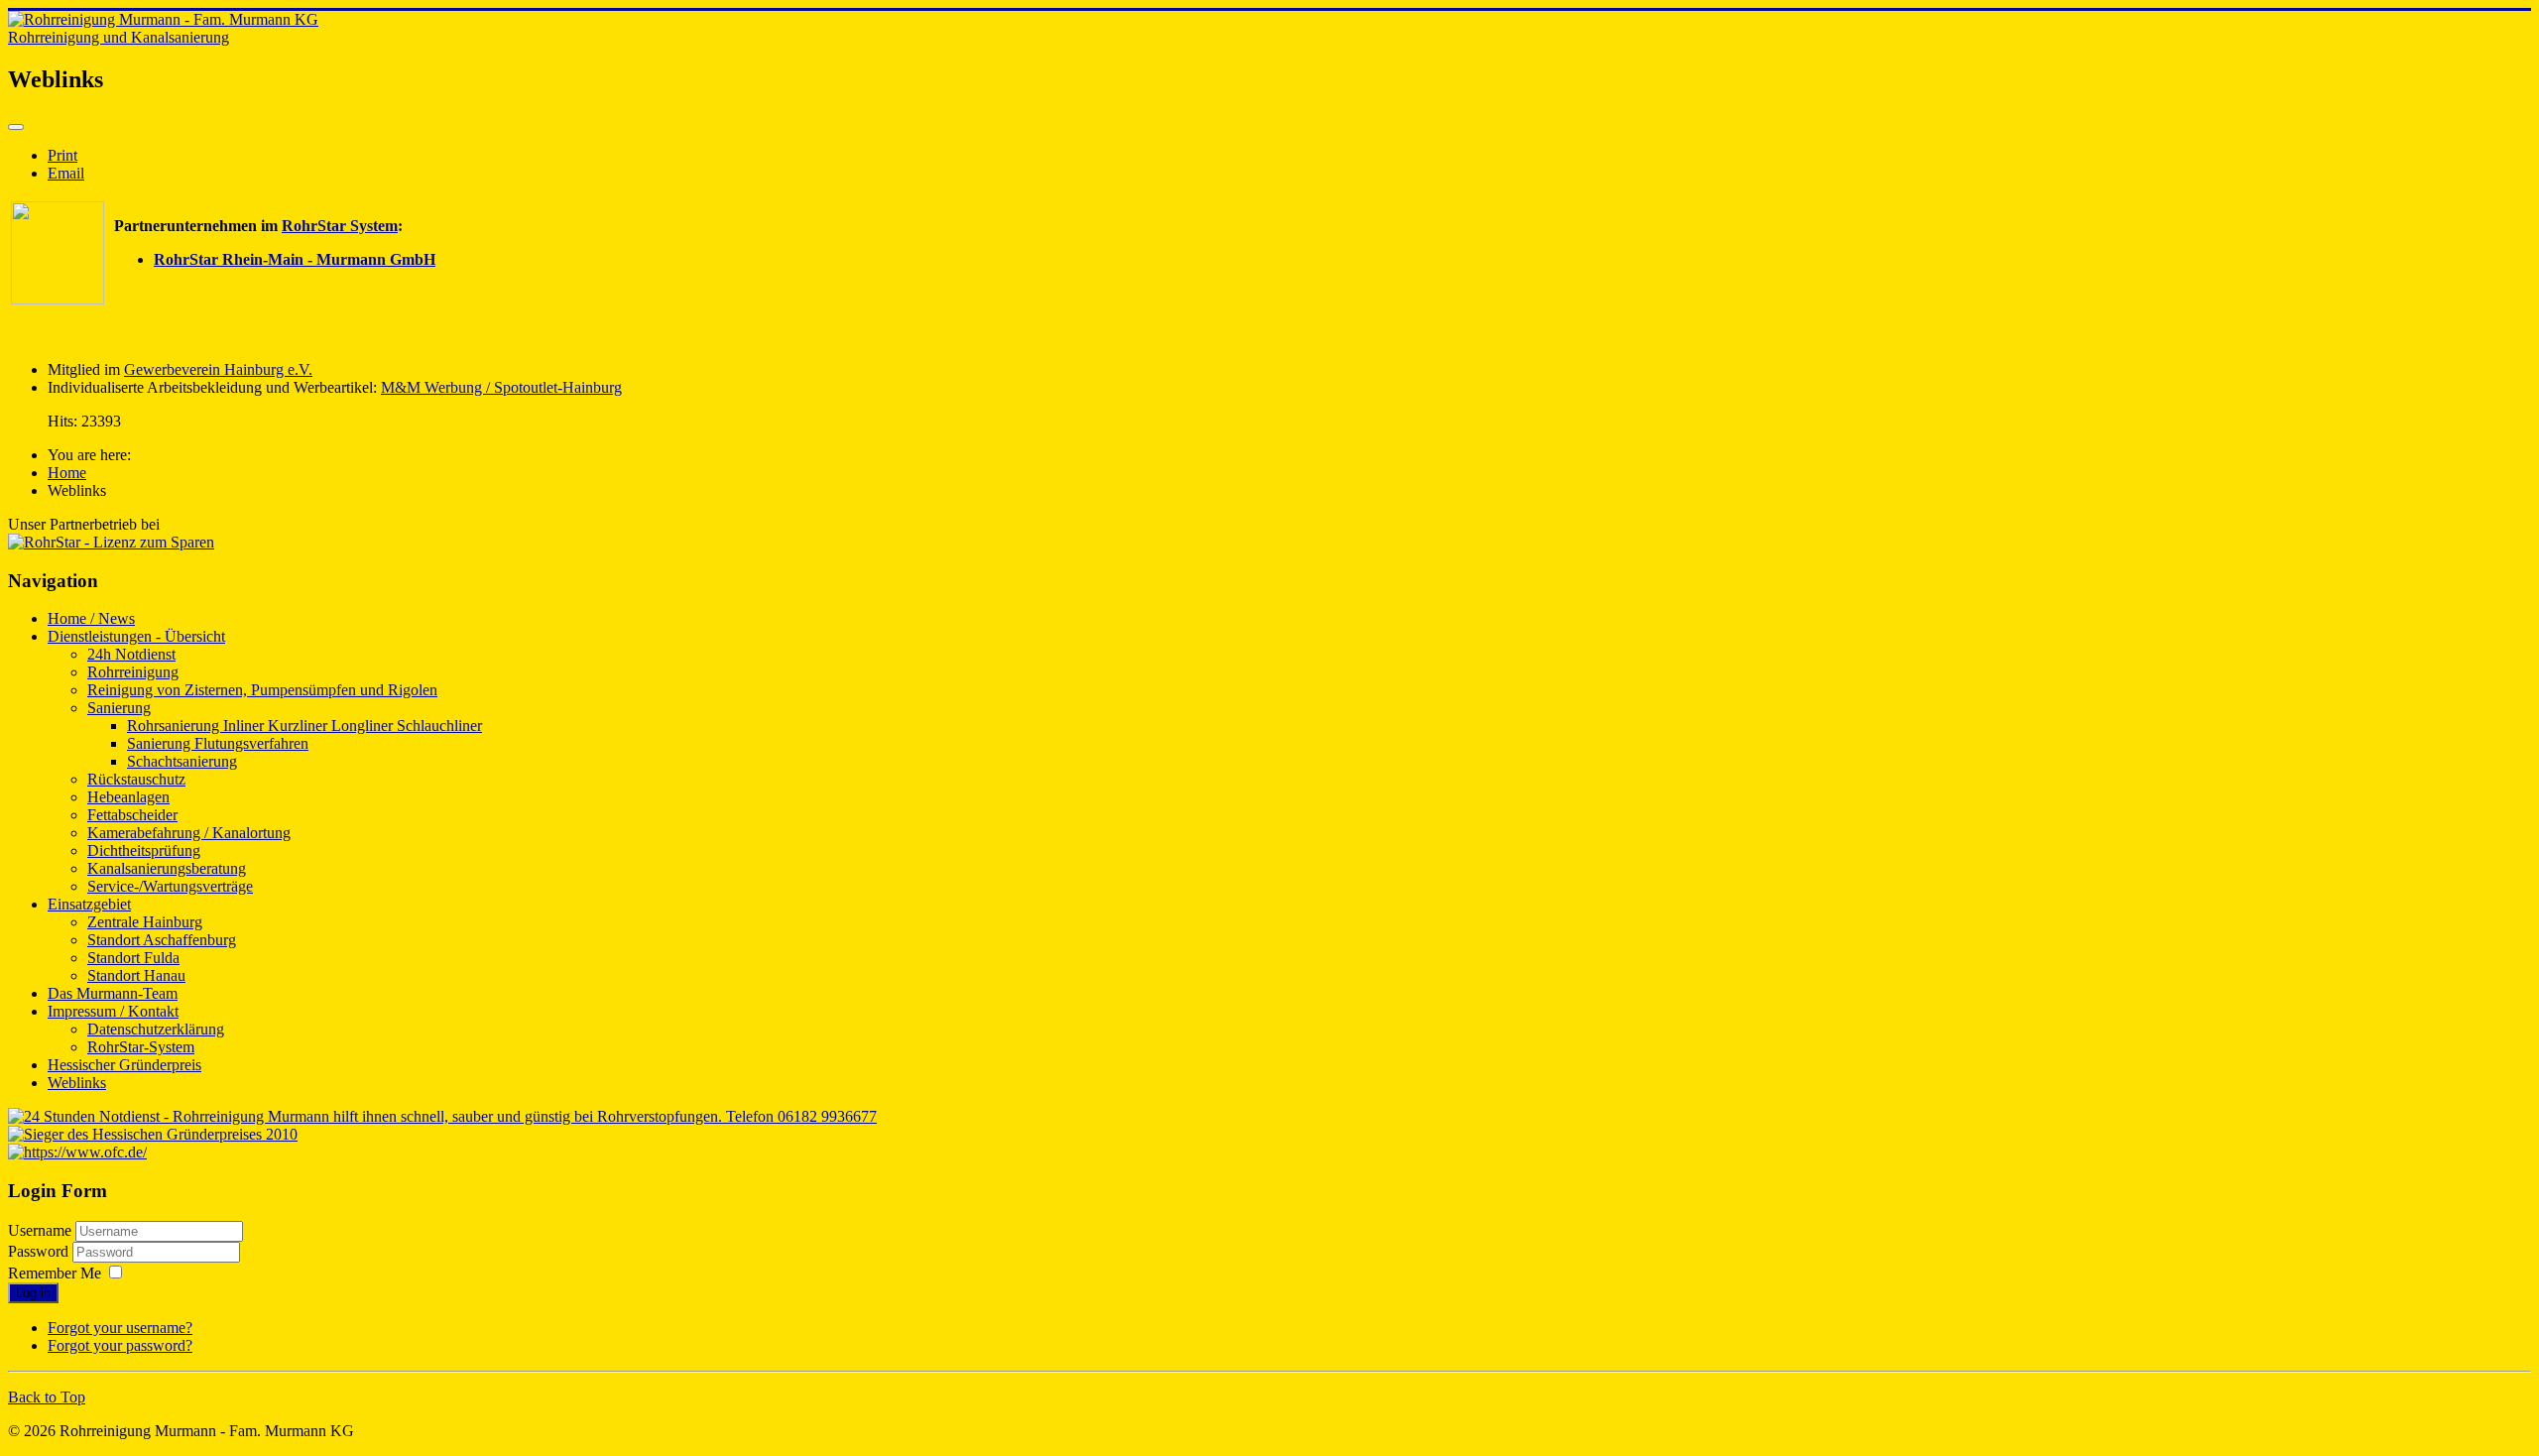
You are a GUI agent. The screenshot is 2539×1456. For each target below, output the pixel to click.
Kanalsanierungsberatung (167, 868)
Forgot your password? (120, 1345)
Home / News (91, 618)
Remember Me (55, 1273)
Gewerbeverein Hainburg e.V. (218, 369)
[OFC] (77, 1152)
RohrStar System (340, 226)
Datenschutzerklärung (156, 1029)
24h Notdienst (131, 654)
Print (62, 155)
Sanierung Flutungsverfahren (218, 743)
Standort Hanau (136, 975)
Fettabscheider (132, 815)
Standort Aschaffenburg (162, 940)
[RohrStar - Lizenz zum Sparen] (111, 542)
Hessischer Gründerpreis (124, 1065)
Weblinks (77, 1083)
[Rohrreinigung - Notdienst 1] (442, 1116)
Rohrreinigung (133, 672)
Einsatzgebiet (89, 904)
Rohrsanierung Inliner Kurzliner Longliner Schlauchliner (304, 726)
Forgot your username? (120, 1328)
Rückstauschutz (136, 779)
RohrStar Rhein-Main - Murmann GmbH (295, 259)
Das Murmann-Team (113, 993)
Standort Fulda (133, 958)
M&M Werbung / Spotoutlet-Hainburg (501, 387)
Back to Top (47, 1397)
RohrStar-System (141, 1047)
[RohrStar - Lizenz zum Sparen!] (58, 299)
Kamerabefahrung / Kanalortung (189, 833)
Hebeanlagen (128, 797)
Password (40, 1251)
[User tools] (16, 127)
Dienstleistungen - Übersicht (136, 636)
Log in (33, 1293)
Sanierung (119, 708)
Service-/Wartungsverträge (170, 886)
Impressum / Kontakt (113, 1011)
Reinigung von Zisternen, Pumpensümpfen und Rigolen (262, 690)
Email (66, 173)
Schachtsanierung (182, 761)
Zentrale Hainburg (145, 922)
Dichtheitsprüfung (144, 850)
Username (40, 1230)
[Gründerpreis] (153, 1134)
